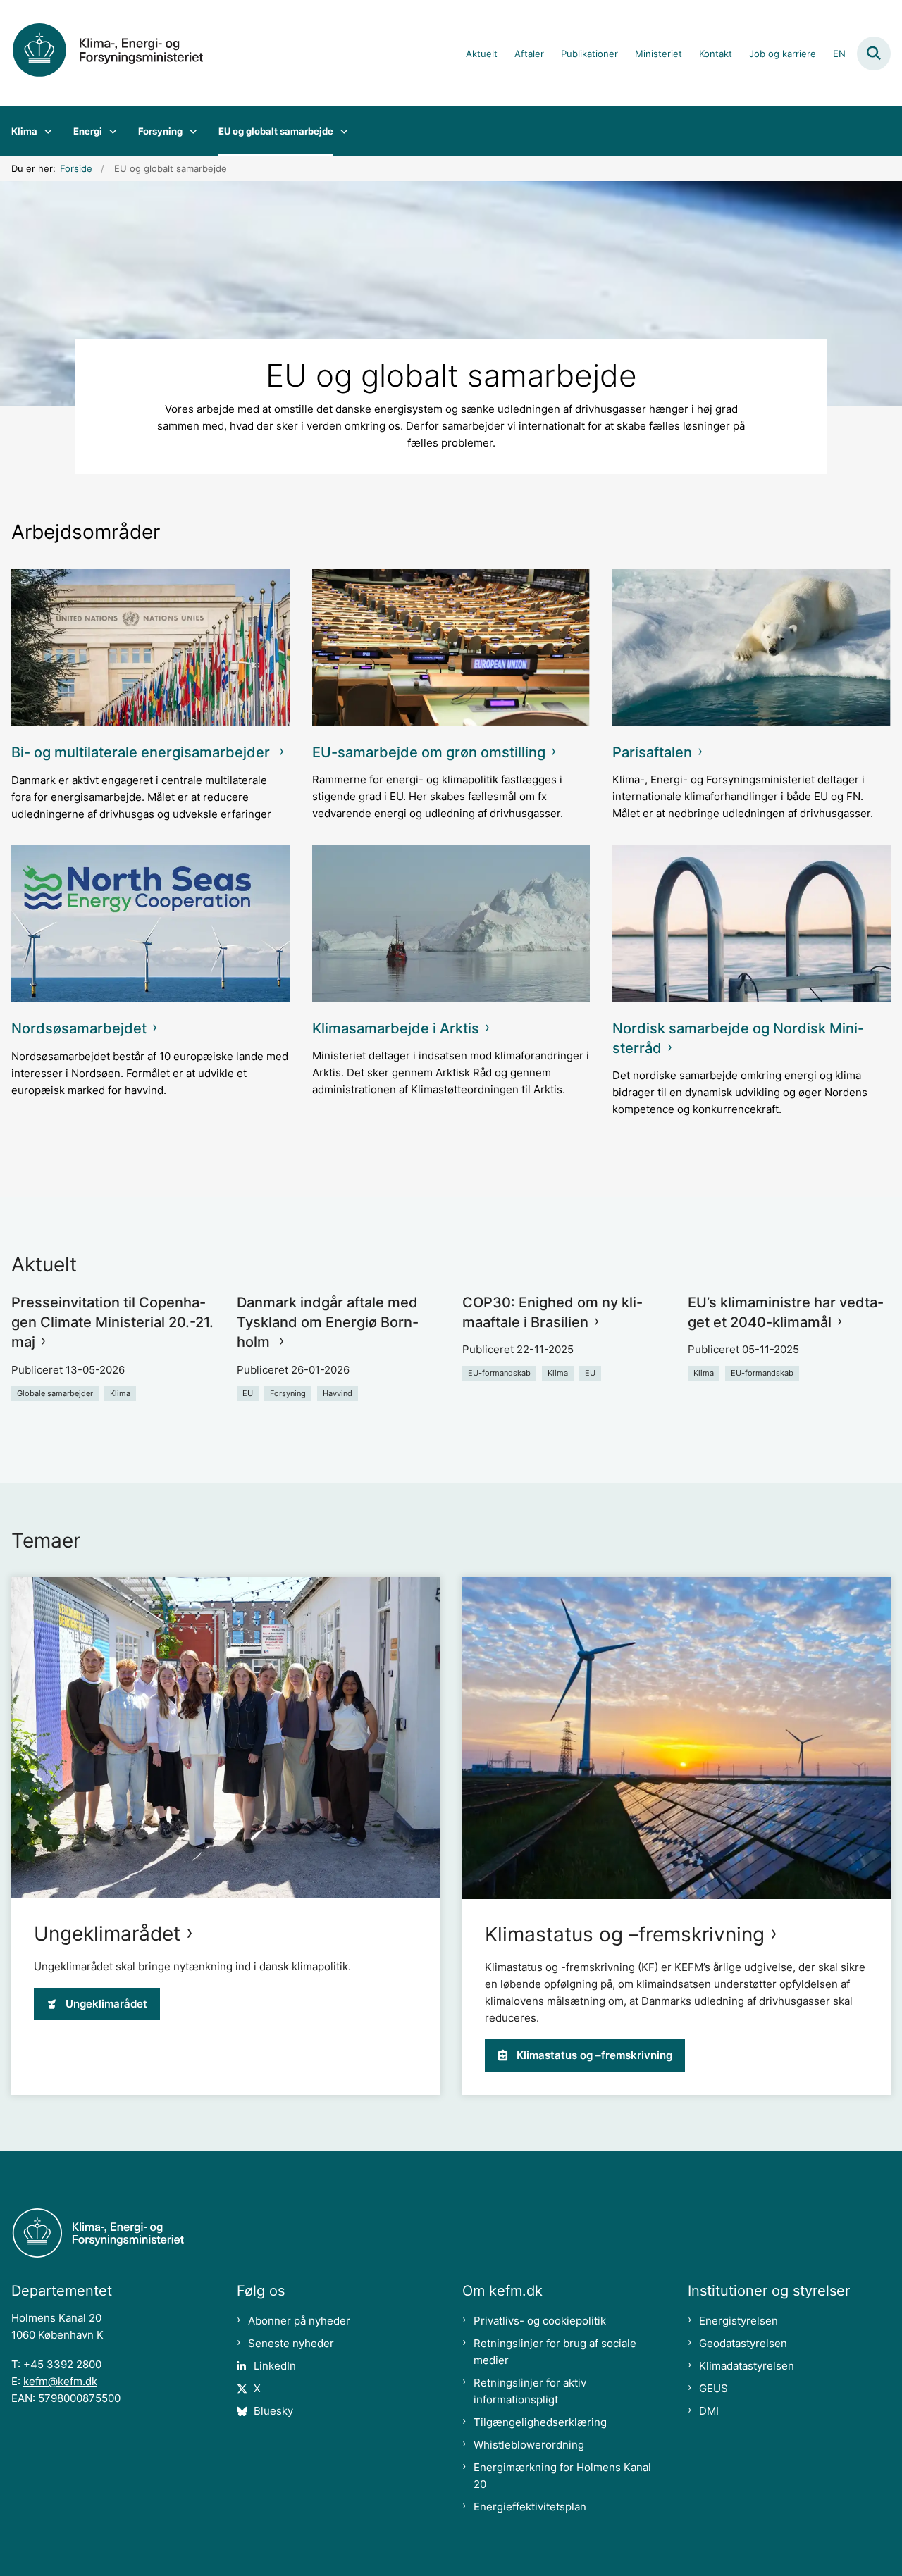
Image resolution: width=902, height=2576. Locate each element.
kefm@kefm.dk (60, 2381)
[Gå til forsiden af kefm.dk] (118, 53)
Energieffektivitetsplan (530, 2507)
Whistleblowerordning (529, 2445)
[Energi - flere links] (110, 131)
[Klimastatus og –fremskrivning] (676, 1738)
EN (839, 54)
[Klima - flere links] (45, 131)
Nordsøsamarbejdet (79, 1028)
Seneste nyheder (291, 2343)
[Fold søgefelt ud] (874, 54)
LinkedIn (275, 2366)
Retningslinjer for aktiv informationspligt (530, 2391)
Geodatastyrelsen (743, 2343)
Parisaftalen (652, 752)
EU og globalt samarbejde (276, 131)
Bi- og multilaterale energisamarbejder (142, 752)
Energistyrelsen (739, 2321)
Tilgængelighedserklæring (540, 2422)
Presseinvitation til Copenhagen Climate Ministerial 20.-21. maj (112, 1322)
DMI (709, 2411)
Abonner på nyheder (299, 2321)
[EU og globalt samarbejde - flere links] (341, 131)
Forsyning (160, 131)
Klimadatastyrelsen (747, 2366)
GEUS (713, 2388)
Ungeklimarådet (107, 1934)
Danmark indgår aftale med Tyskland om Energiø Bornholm (328, 1322)
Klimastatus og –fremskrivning (625, 1934)
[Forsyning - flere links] (190, 131)
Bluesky (273, 2411)
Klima (24, 131)
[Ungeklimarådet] (225, 1737)
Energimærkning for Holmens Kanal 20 (562, 2476)
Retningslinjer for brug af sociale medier (555, 2352)
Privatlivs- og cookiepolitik (540, 2321)
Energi (88, 131)
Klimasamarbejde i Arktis (396, 1028)
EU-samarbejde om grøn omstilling (429, 752)
